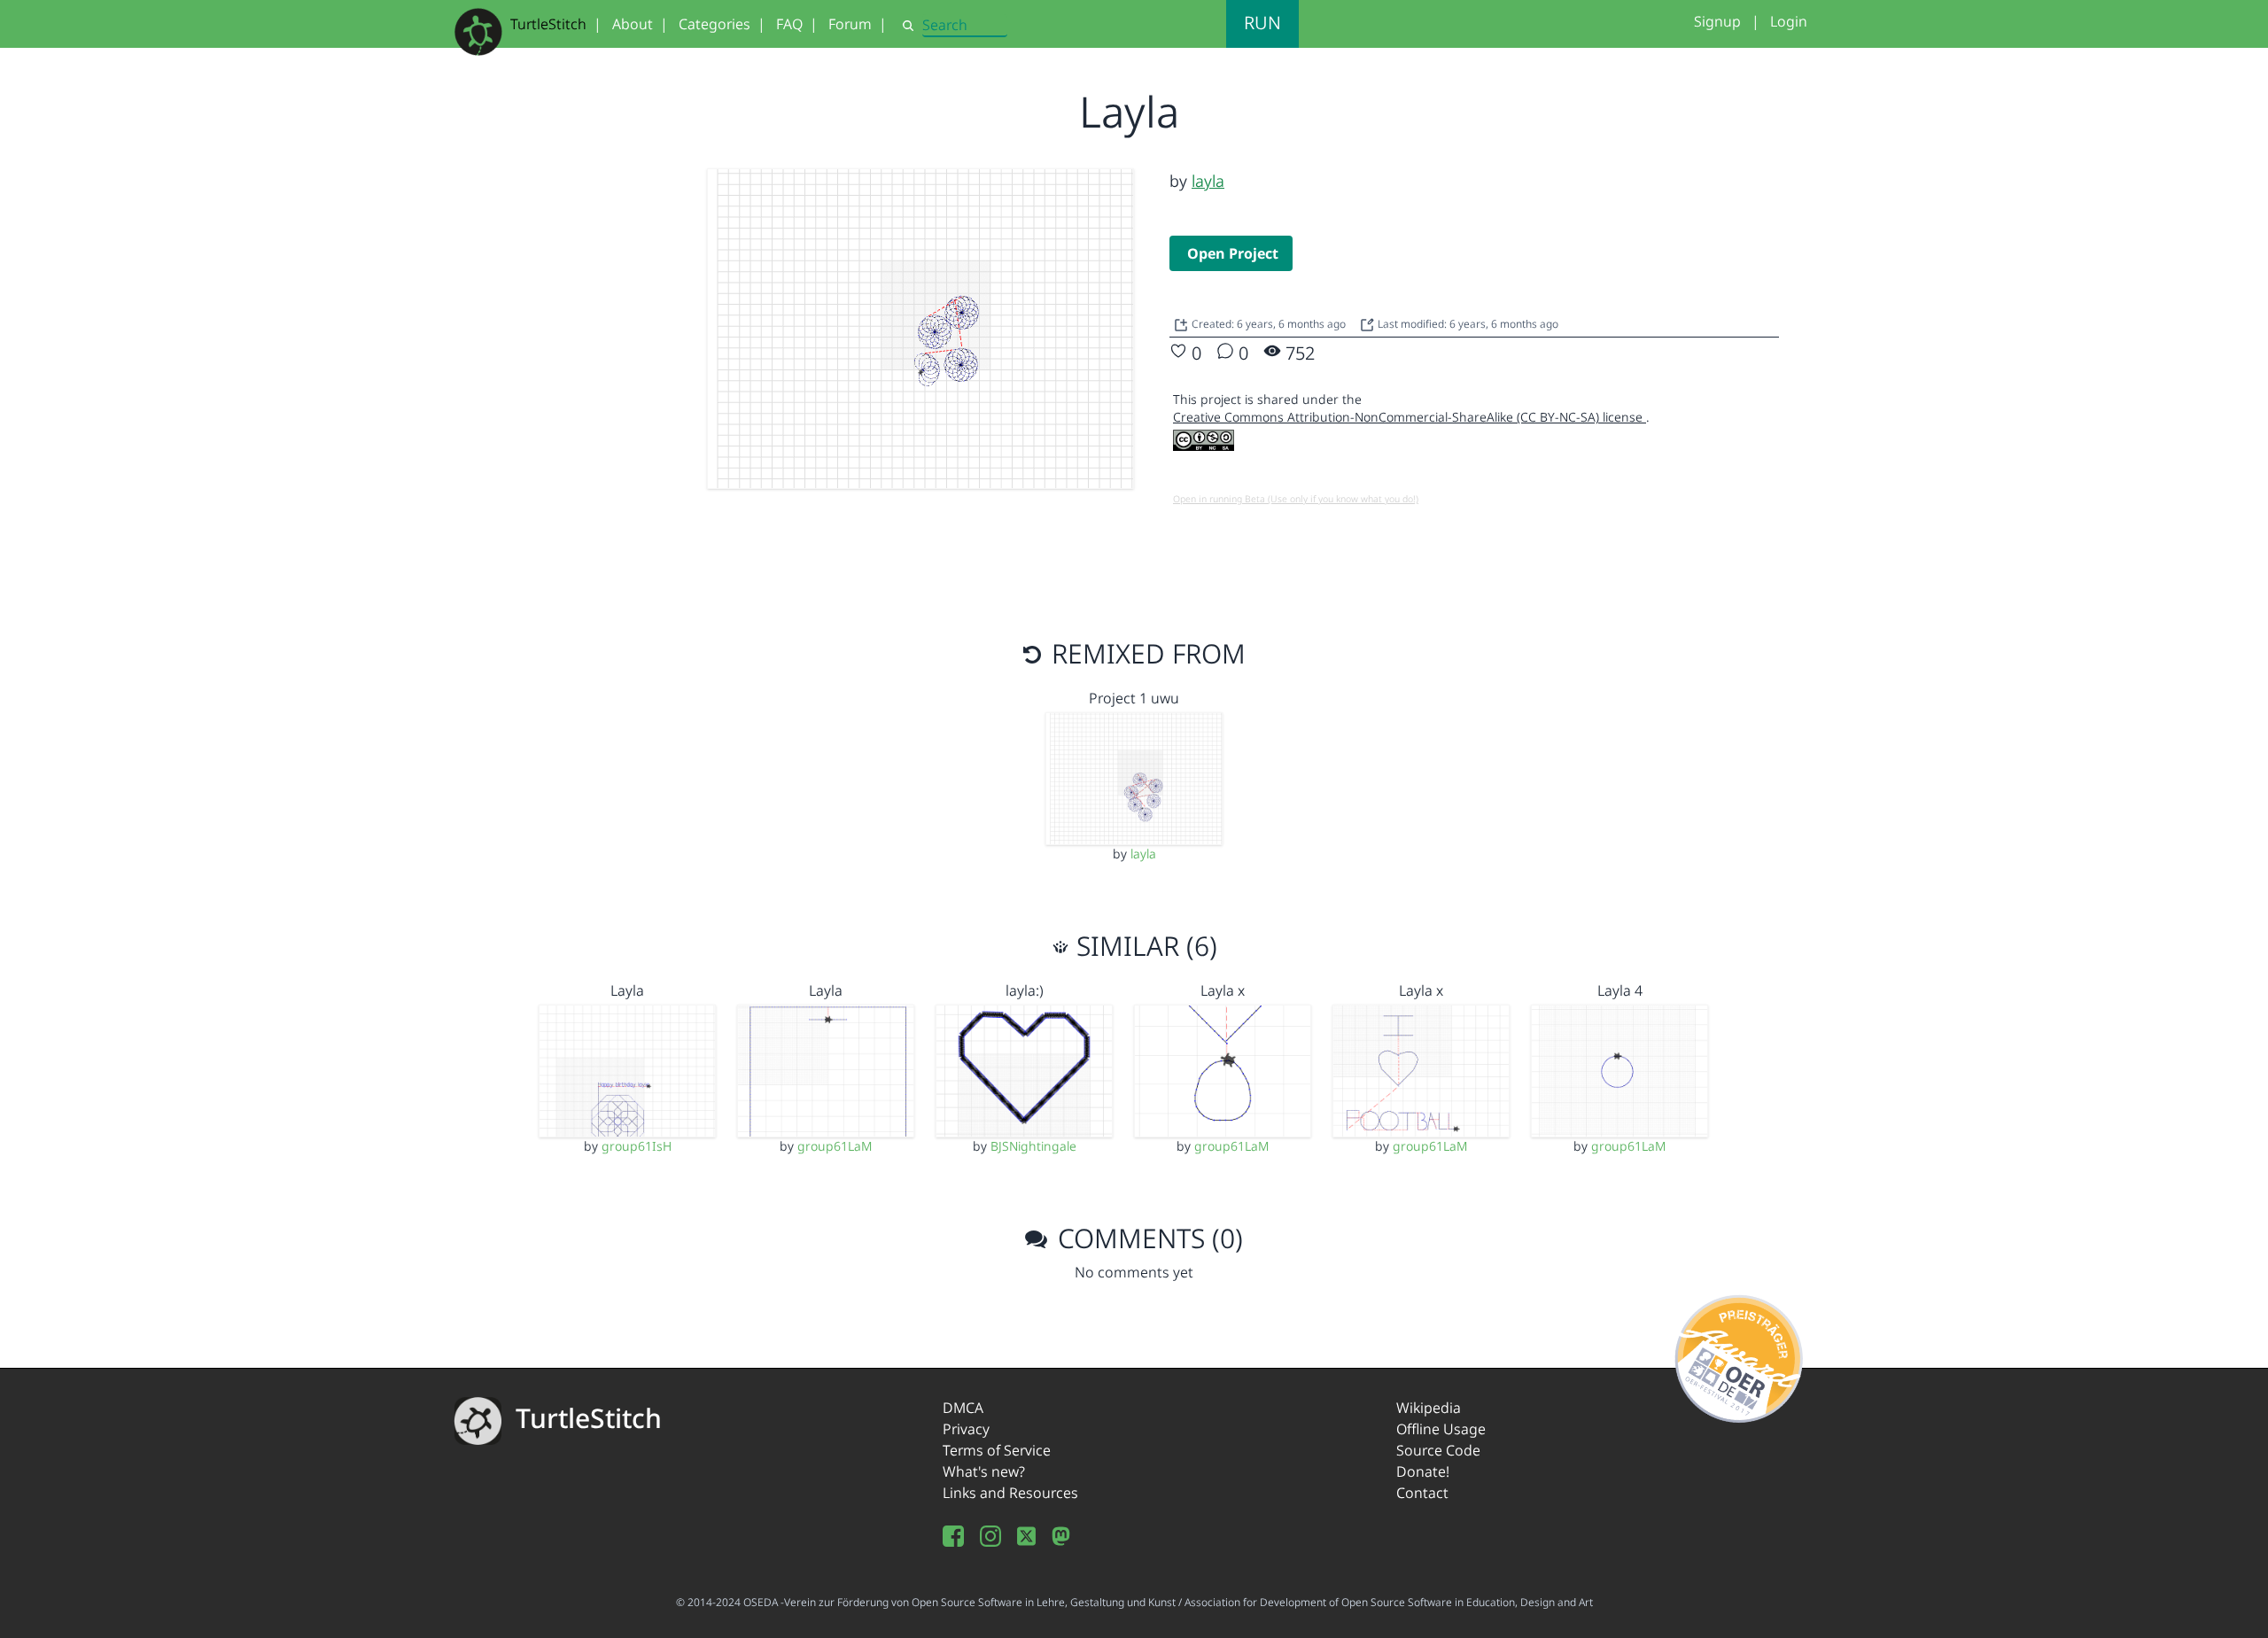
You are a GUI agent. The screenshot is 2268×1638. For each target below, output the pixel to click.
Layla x (1223, 990)
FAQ (789, 24)
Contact (1422, 1493)
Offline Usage (1441, 1429)
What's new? (984, 1471)
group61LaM (835, 1146)
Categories (715, 24)
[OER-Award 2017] (1740, 1355)
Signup (1717, 21)
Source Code (1438, 1450)
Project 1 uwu (1134, 698)
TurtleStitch (548, 24)
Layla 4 (1620, 990)
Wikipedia (1429, 1408)
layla (1208, 181)
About (633, 24)
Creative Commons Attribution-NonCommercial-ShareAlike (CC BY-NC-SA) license (1410, 417)
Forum (850, 24)
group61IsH (637, 1146)
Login (1789, 21)
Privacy (966, 1429)
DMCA (963, 1408)
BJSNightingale (1033, 1146)
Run (1262, 23)
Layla (627, 990)
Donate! (1423, 1471)
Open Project (1233, 253)
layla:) (1025, 990)
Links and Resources (1010, 1493)
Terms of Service (997, 1450)
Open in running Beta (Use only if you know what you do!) (1296, 499)
